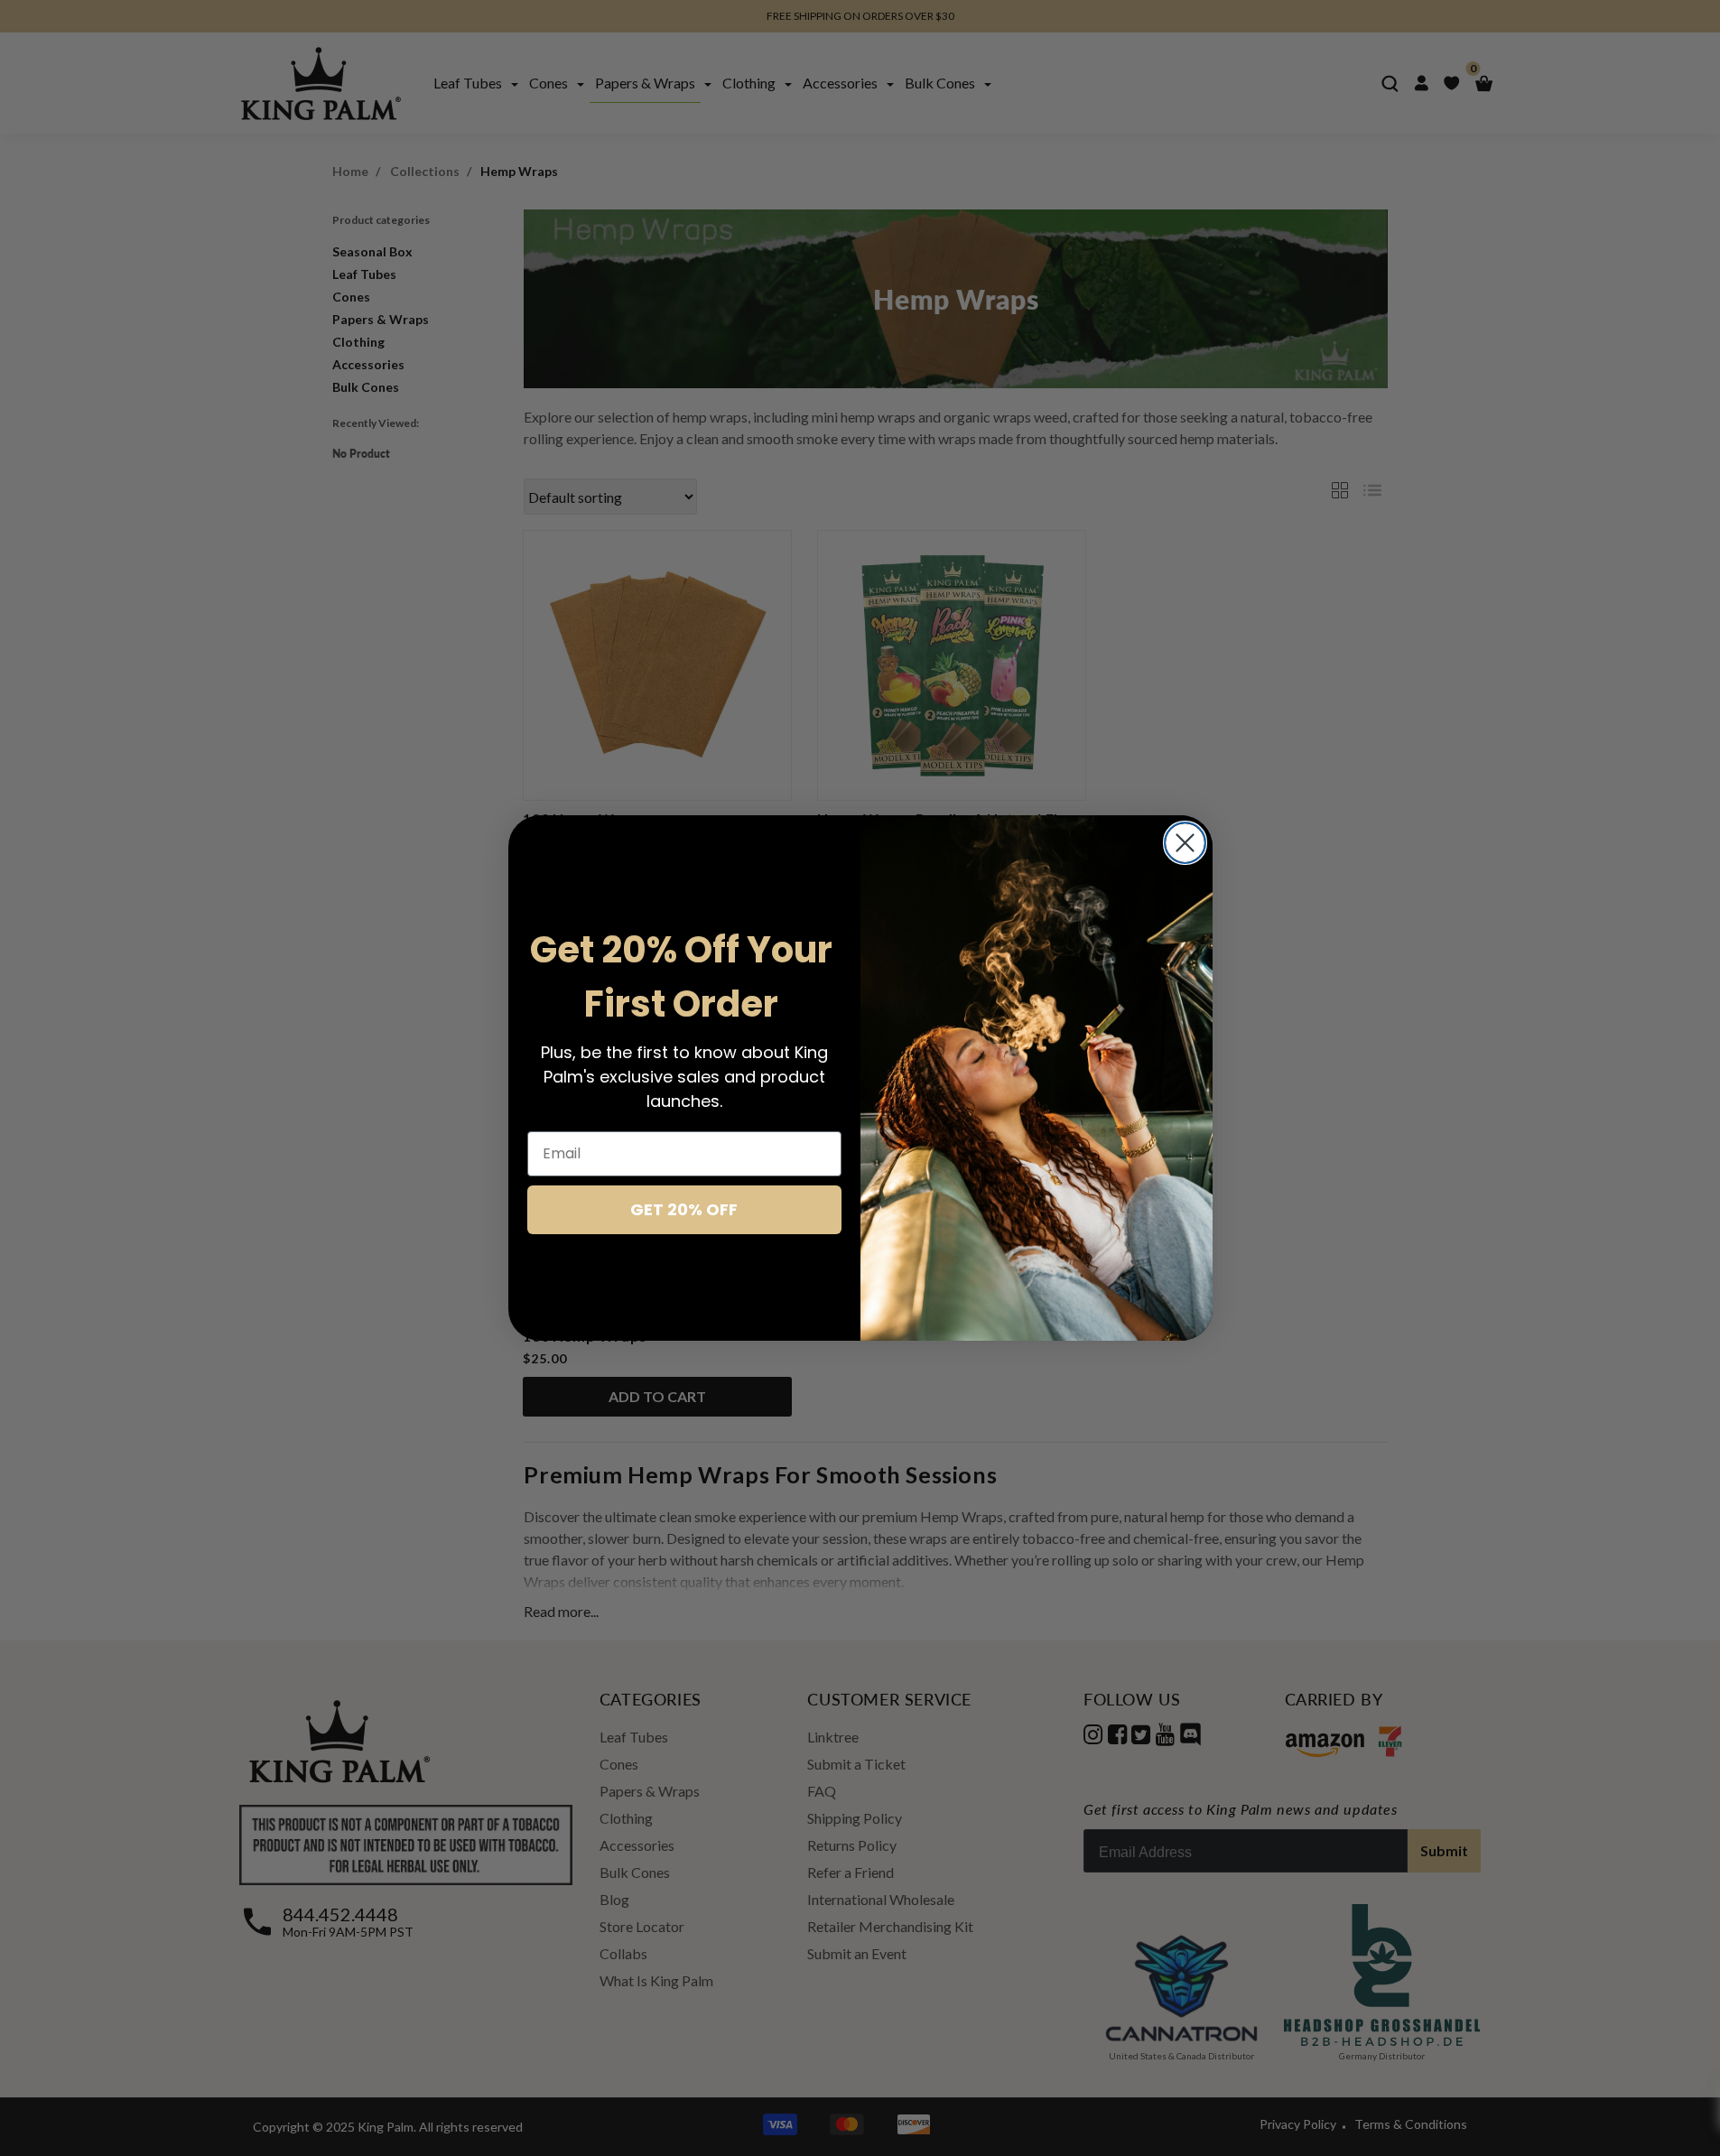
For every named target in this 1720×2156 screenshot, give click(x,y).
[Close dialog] (1185, 843)
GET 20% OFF (684, 1209)
